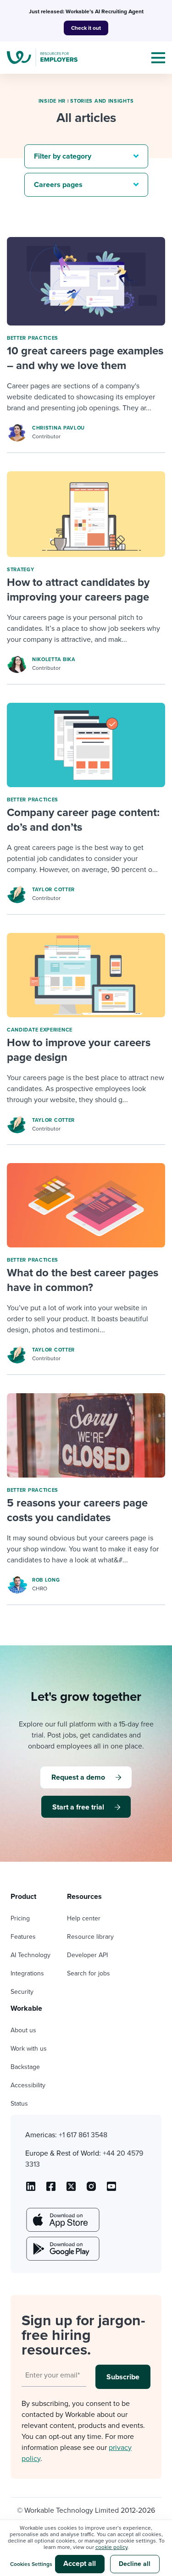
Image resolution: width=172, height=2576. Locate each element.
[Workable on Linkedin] (31, 2190)
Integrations (27, 1973)
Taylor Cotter (53, 890)
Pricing (20, 1918)
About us (23, 2030)
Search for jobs (89, 1973)
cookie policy (111, 2547)
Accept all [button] (80, 2564)
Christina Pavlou (58, 428)
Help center (84, 1918)
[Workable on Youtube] (71, 2190)
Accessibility (28, 2085)
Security (22, 1992)
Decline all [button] (135, 2564)
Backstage (25, 2067)
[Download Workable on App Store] (62, 2220)
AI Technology (31, 1955)
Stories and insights (102, 101)
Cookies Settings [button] (31, 2564)
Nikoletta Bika (54, 659)
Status (19, 2104)
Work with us (29, 2049)
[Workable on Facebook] (51, 2190)
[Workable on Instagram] (111, 2190)
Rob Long (46, 1580)
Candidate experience (40, 1030)
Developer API (87, 1955)
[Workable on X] (91, 2190)
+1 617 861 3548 (83, 2135)
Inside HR (52, 101)
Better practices (33, 338)
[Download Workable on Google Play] (62, 2249)
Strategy (21, 570)
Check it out (86, 28)
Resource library (90, 1937)
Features (23, 1937)
